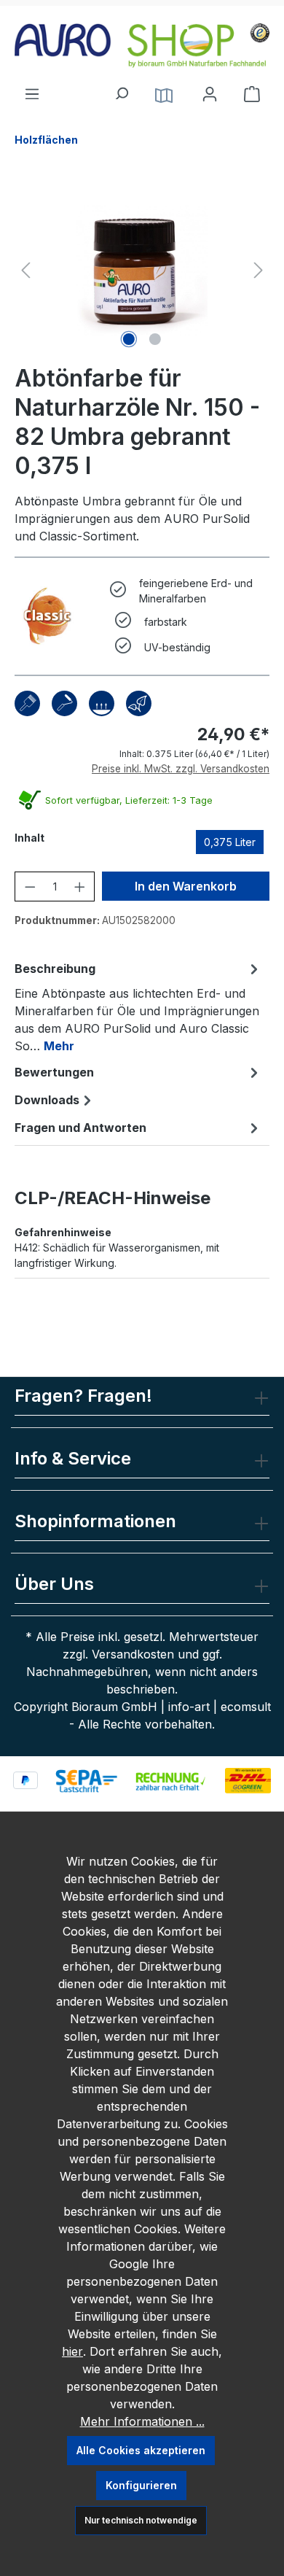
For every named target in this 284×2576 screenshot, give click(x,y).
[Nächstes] (259, 270)
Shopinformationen (95, 1521)
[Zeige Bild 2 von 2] (155, 339)
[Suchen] (121, 90)
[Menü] (32, 90)
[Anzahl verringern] (30, 887)
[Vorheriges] (25, 270)
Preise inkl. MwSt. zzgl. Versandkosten (181, 769)
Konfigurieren (141, 2485)
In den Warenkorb (186, 886)
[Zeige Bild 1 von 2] (129, 339)
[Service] (164, 94)
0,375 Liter (230, 842)
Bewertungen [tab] (54, 1072)
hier (72, 2351)
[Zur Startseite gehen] (142, 46)
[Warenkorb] (252, 94)
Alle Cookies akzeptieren (141, 2450)
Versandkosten (133, 1654)
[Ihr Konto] (210, 94)
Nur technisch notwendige (141, 2520)
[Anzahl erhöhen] (80, 887)
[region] (142, 270)
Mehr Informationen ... (142, 2421)
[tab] (138, 1006)
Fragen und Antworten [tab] (80, 1128)
